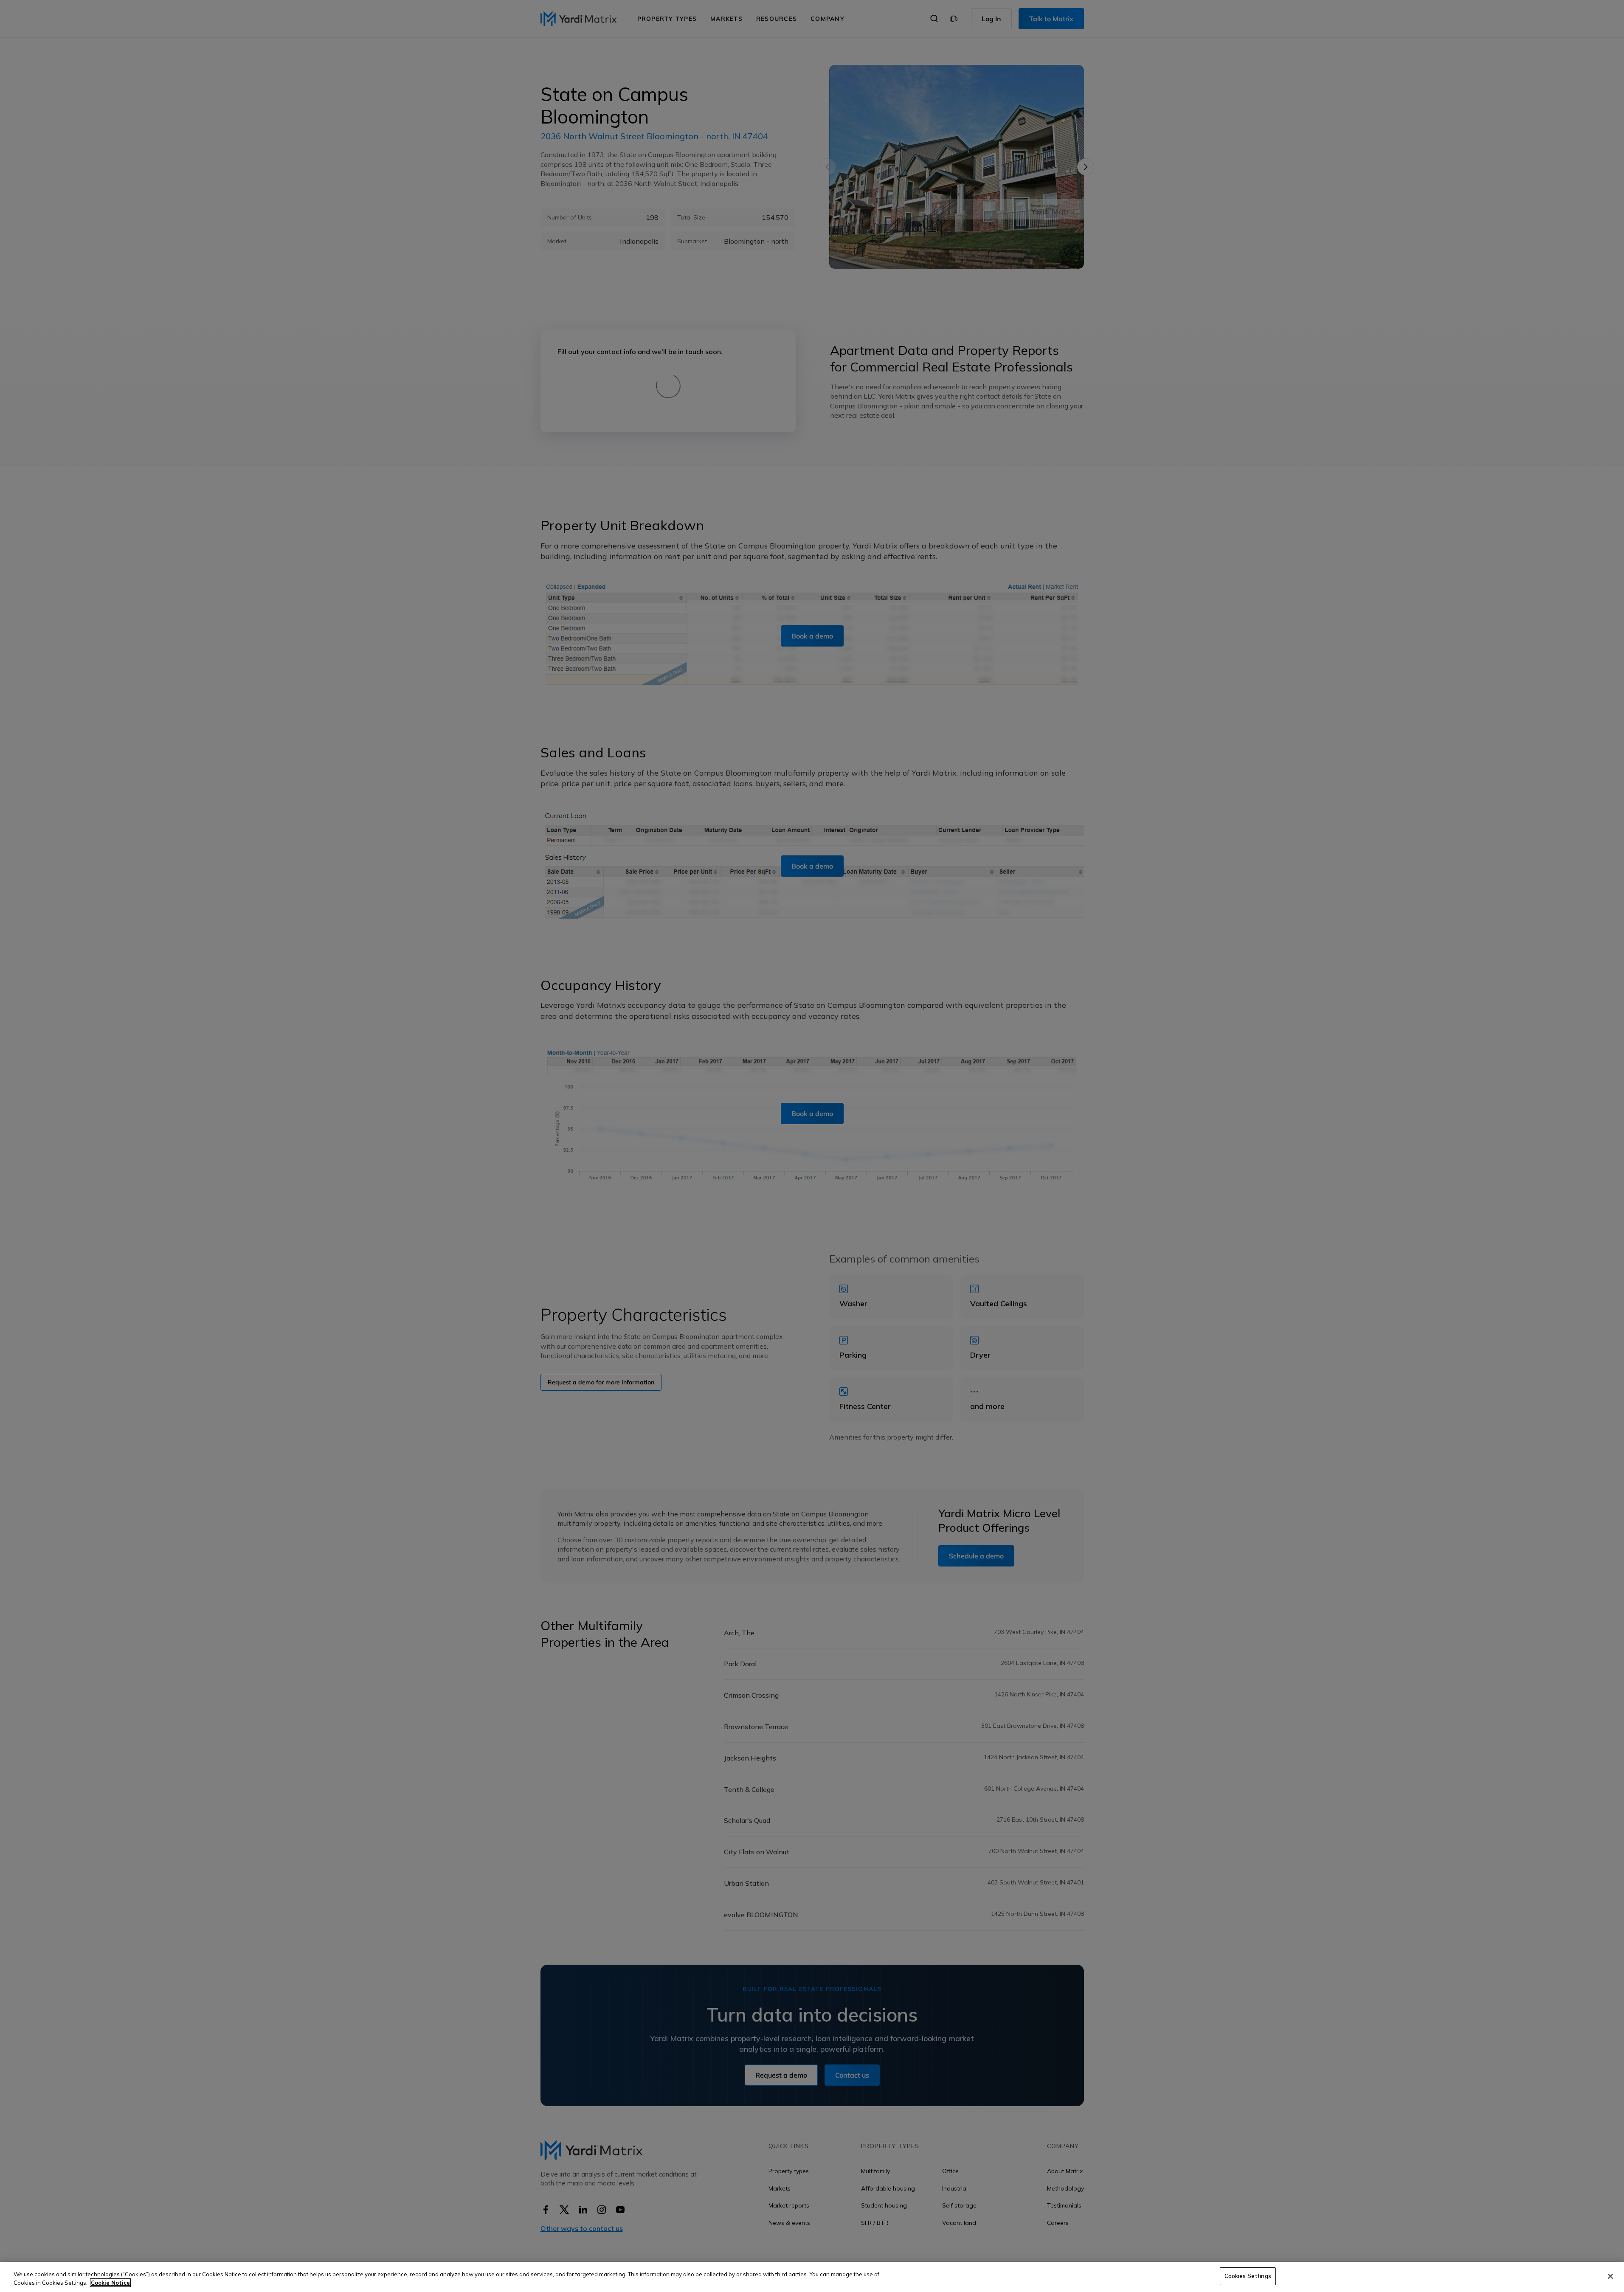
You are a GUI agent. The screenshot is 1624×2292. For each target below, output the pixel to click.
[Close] (1610, 2276)
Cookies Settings (1248, 2276)
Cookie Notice (110, 2283)
